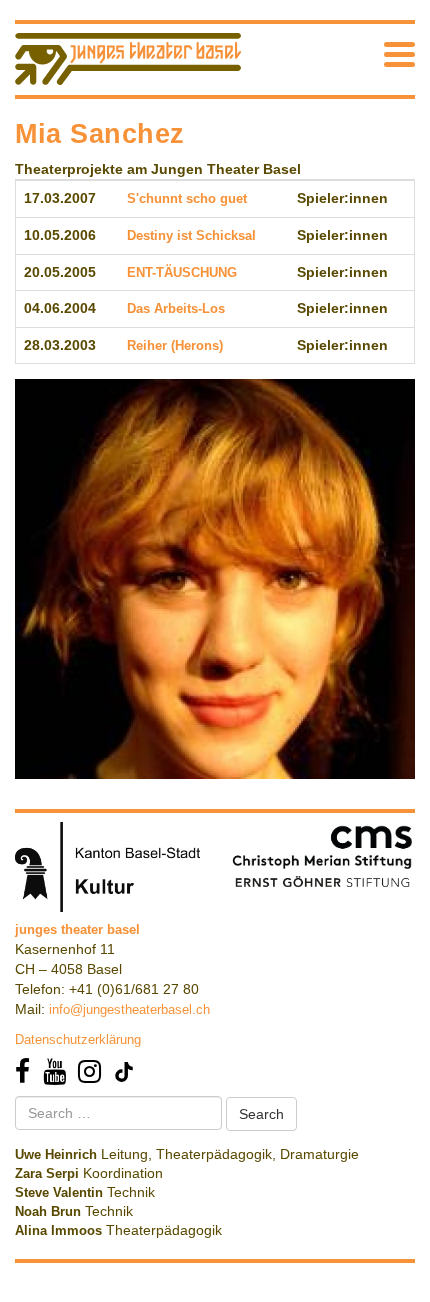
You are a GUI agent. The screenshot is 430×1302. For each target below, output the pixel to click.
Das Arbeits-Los (176, 308)
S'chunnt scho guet (187, 198)
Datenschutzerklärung (78, 1039)
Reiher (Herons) (175, 345)
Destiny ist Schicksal (191, 235)
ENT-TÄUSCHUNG (182, 272)
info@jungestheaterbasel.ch (129, 1009)
